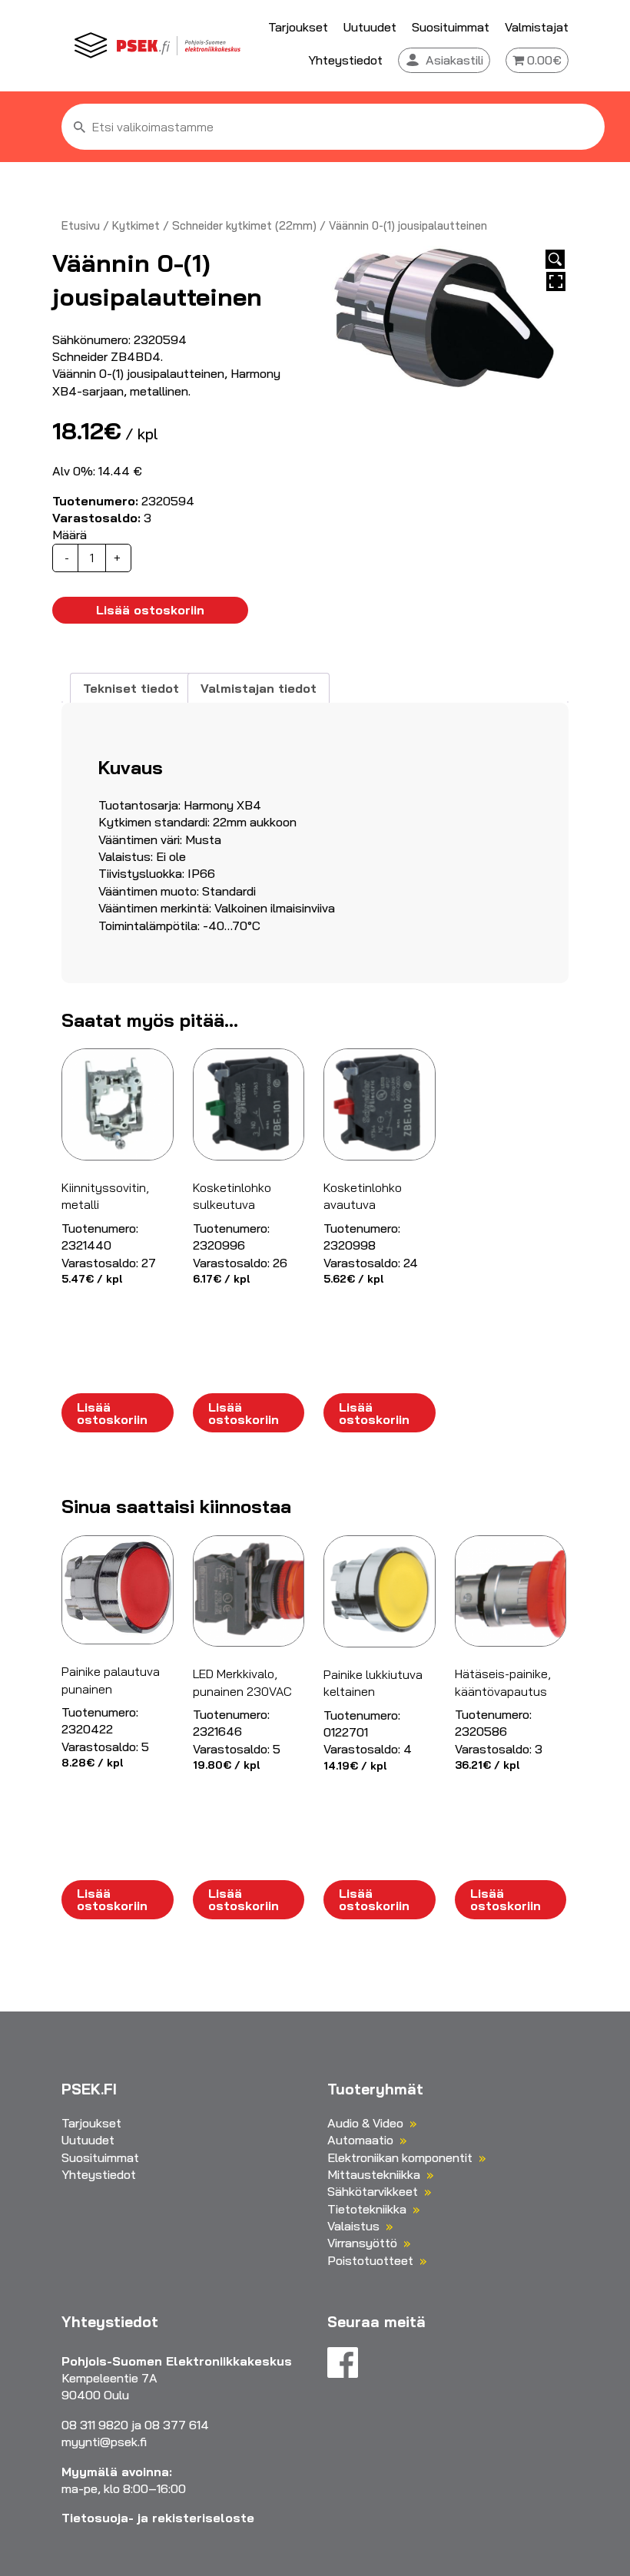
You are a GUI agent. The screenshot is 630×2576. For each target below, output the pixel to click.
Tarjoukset (298, 27)
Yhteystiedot (345, 60)
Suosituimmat (451, 27)
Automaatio (360, 2140)
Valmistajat (537, 27)
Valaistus (353, 2226)
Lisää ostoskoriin (150, 610)
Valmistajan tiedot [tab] (259, 688)
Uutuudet (370, 27)
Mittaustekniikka (374, 2174)
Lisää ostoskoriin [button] (112, 1413)
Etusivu (81, 225)
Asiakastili (454, 60)
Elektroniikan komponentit (400, 2157)
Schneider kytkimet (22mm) (244, 225)
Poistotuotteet (370, 2260)
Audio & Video (365, 2123)
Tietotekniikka (367, 2209)
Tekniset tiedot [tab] (131, 688)
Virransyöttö (362, 2243)
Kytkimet (136, 225)
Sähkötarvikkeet (373, 2191)
